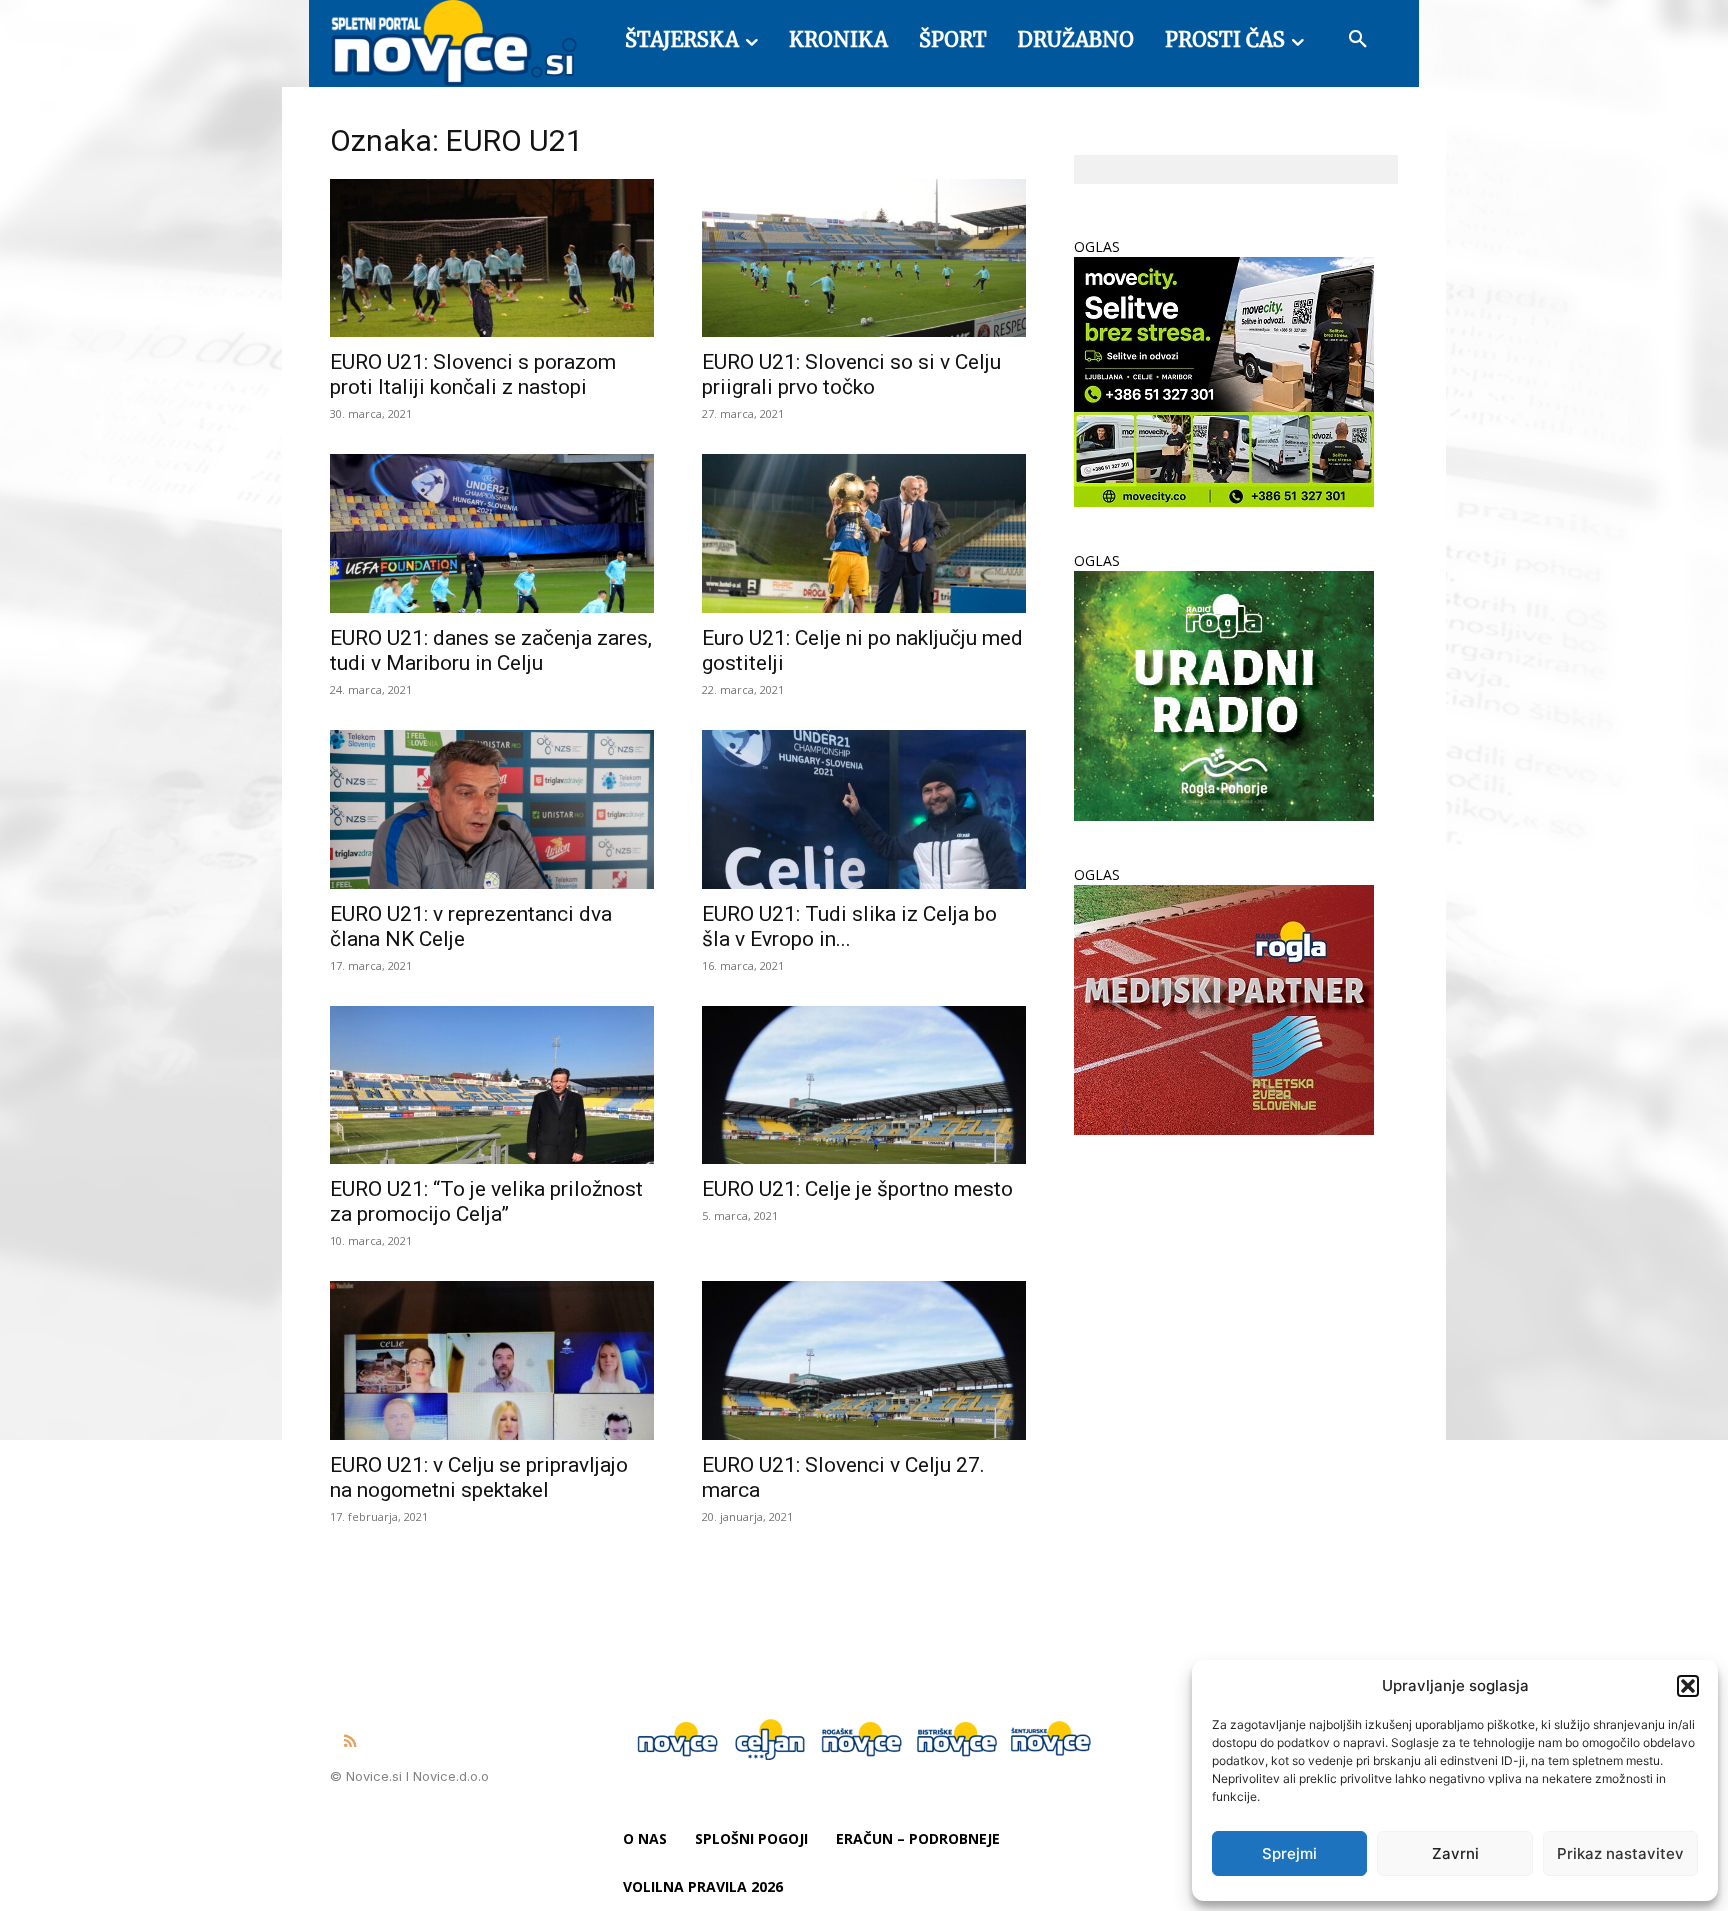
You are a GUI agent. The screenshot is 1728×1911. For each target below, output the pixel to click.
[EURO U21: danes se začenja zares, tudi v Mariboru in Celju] (492, 533)
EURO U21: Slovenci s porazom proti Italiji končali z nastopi (473, 374)
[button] (1688, 1686)
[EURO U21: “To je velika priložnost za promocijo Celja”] (492, 1085)
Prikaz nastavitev (1620, 1853)
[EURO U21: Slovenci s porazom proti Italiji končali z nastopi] (492, 258)
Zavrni (1455, 1853)
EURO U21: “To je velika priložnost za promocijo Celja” (486, 1201)
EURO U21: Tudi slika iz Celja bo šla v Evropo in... (849, 926)
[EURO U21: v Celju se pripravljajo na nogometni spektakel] (492, 1360)
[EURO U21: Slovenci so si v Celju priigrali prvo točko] (864, 258)
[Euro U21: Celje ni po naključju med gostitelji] (864, 533)
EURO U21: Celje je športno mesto (857, 1189)
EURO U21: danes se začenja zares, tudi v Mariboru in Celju (491, 650)
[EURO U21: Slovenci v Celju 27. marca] (864, 1360)
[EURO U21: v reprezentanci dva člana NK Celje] (492, 809)
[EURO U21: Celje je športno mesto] (864, 1085)
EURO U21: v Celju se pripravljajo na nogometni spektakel (479, 1477)
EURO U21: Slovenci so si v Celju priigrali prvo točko (851, 374)
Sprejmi (1289, 1853)
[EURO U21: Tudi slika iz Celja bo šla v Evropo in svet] (864, 809)
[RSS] (350, 1742)
